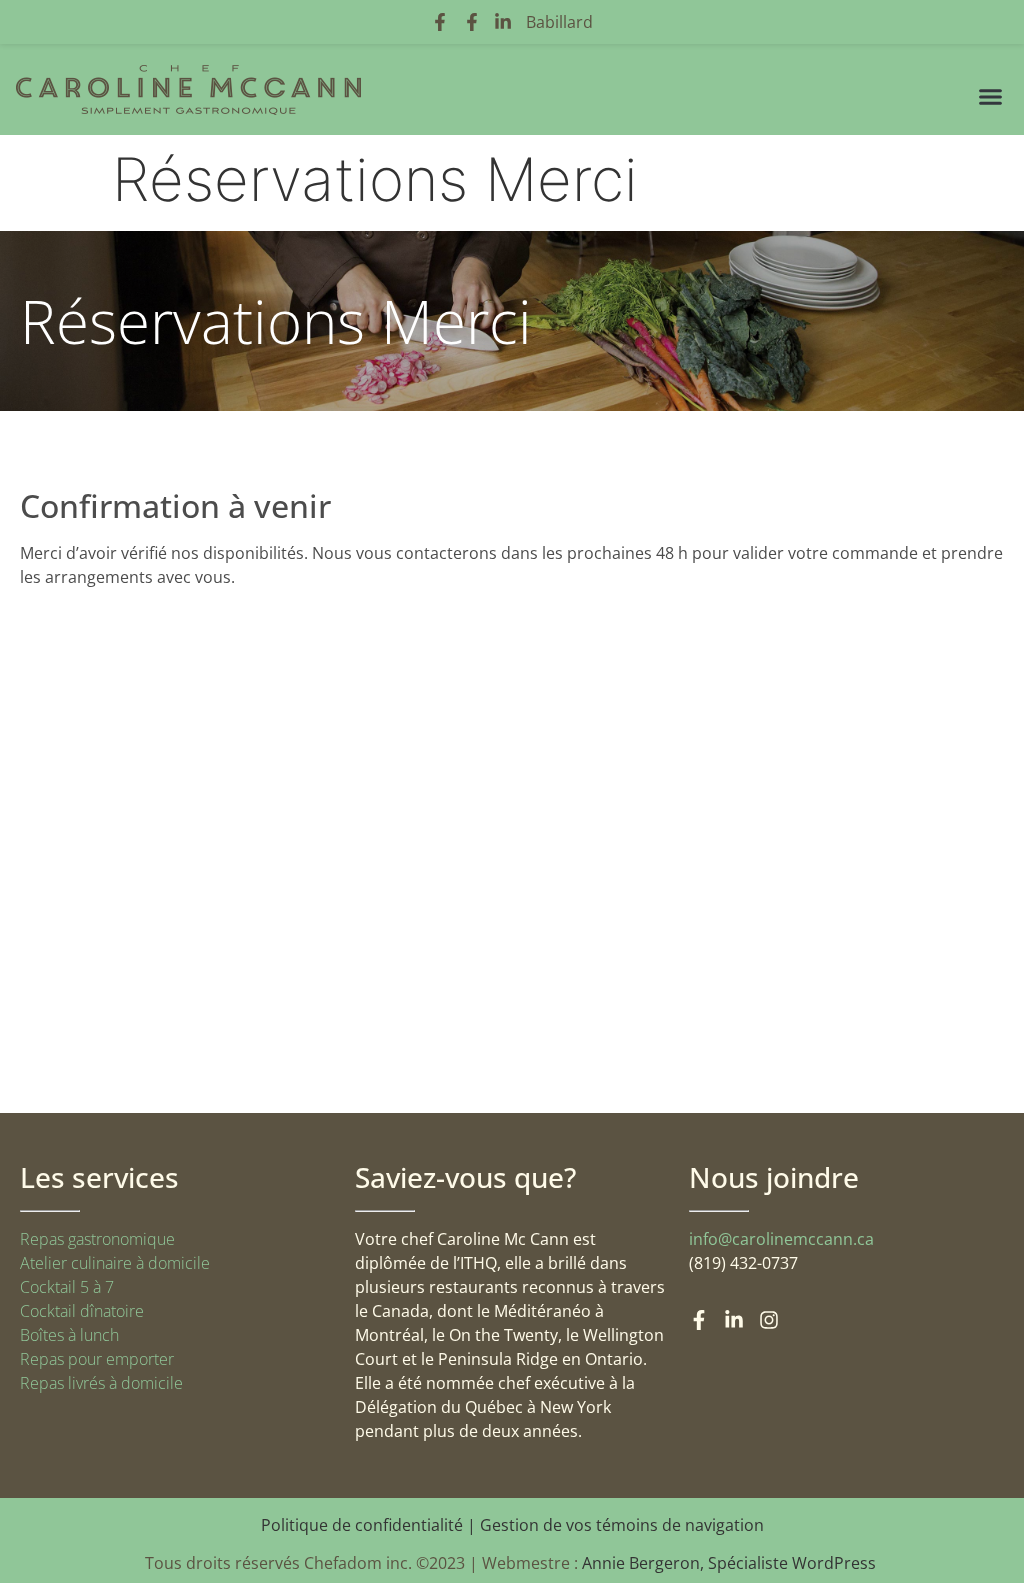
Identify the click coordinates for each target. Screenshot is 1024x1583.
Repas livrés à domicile (101, 1383)
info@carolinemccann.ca (781, 1239)
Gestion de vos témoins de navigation (622, 1525)
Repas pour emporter (97, 1359)
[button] (991, 97)
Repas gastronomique (97, 1239)
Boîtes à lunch (69, 1335)
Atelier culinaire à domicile (115, 1263)
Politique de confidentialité (362, 1525)
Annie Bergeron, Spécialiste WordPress (731, 1563)
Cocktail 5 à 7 (67, 1287)
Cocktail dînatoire (82, 1311)
